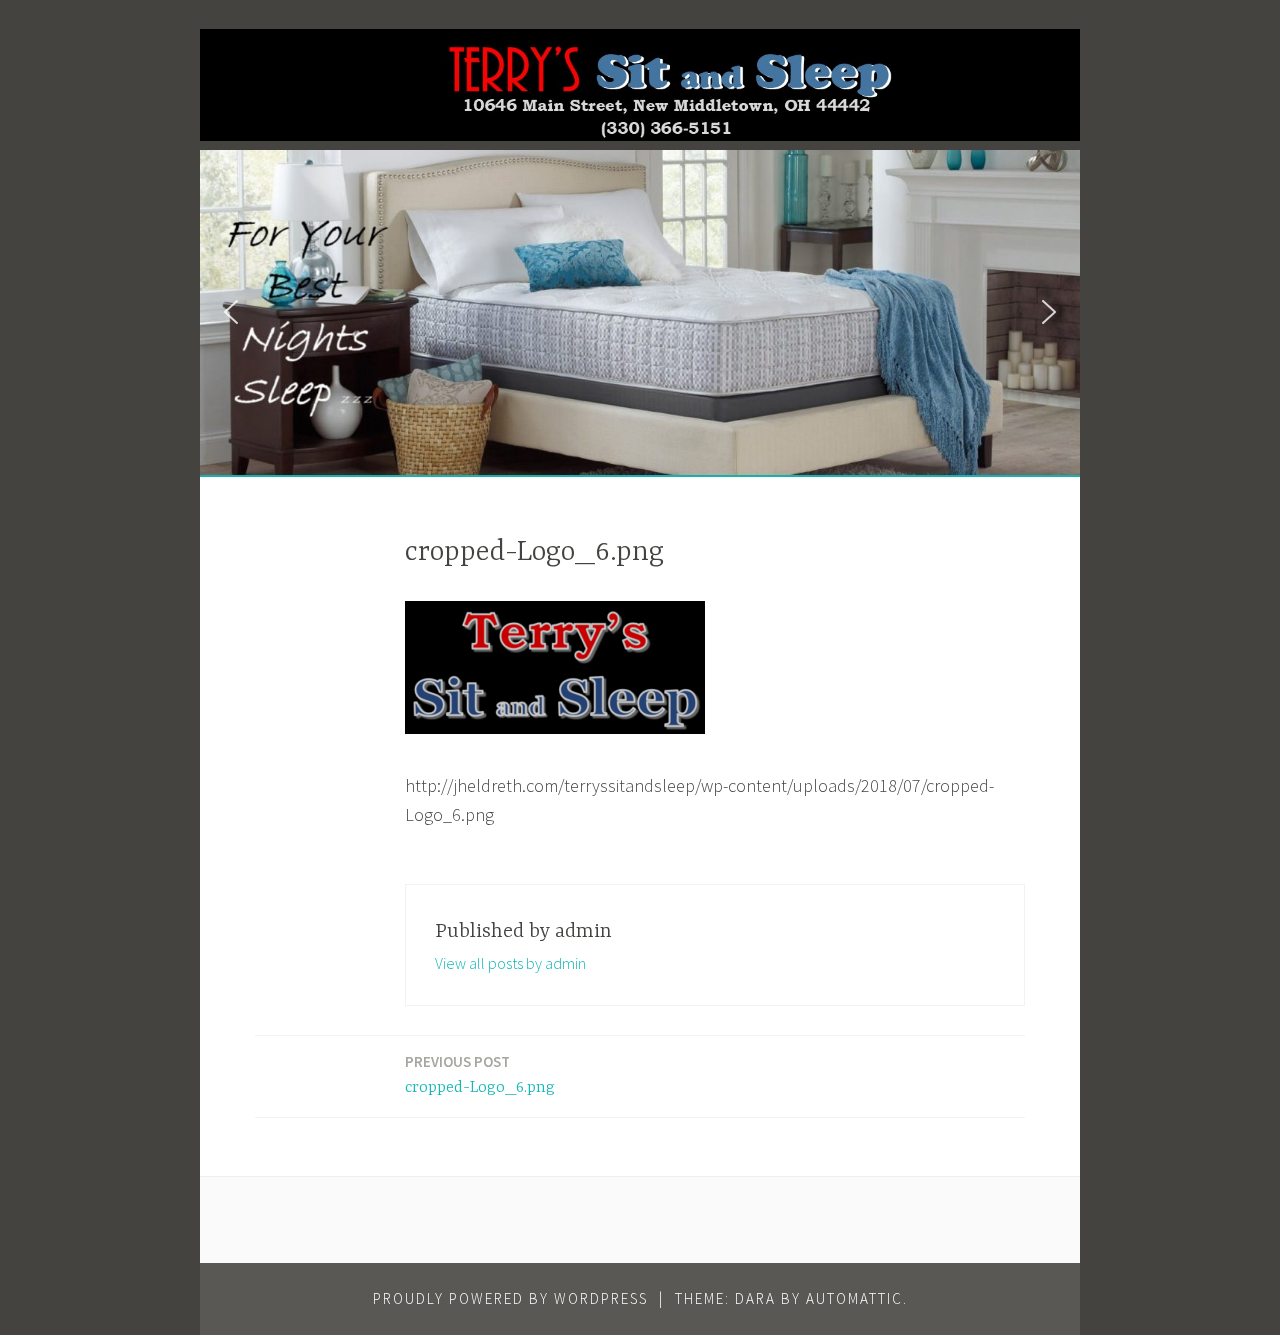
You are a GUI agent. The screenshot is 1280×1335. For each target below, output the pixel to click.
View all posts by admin (510, 963)
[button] (231, 312)
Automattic (854, 1298)
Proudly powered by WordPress (510, 1298)
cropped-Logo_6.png (480, 1074)
